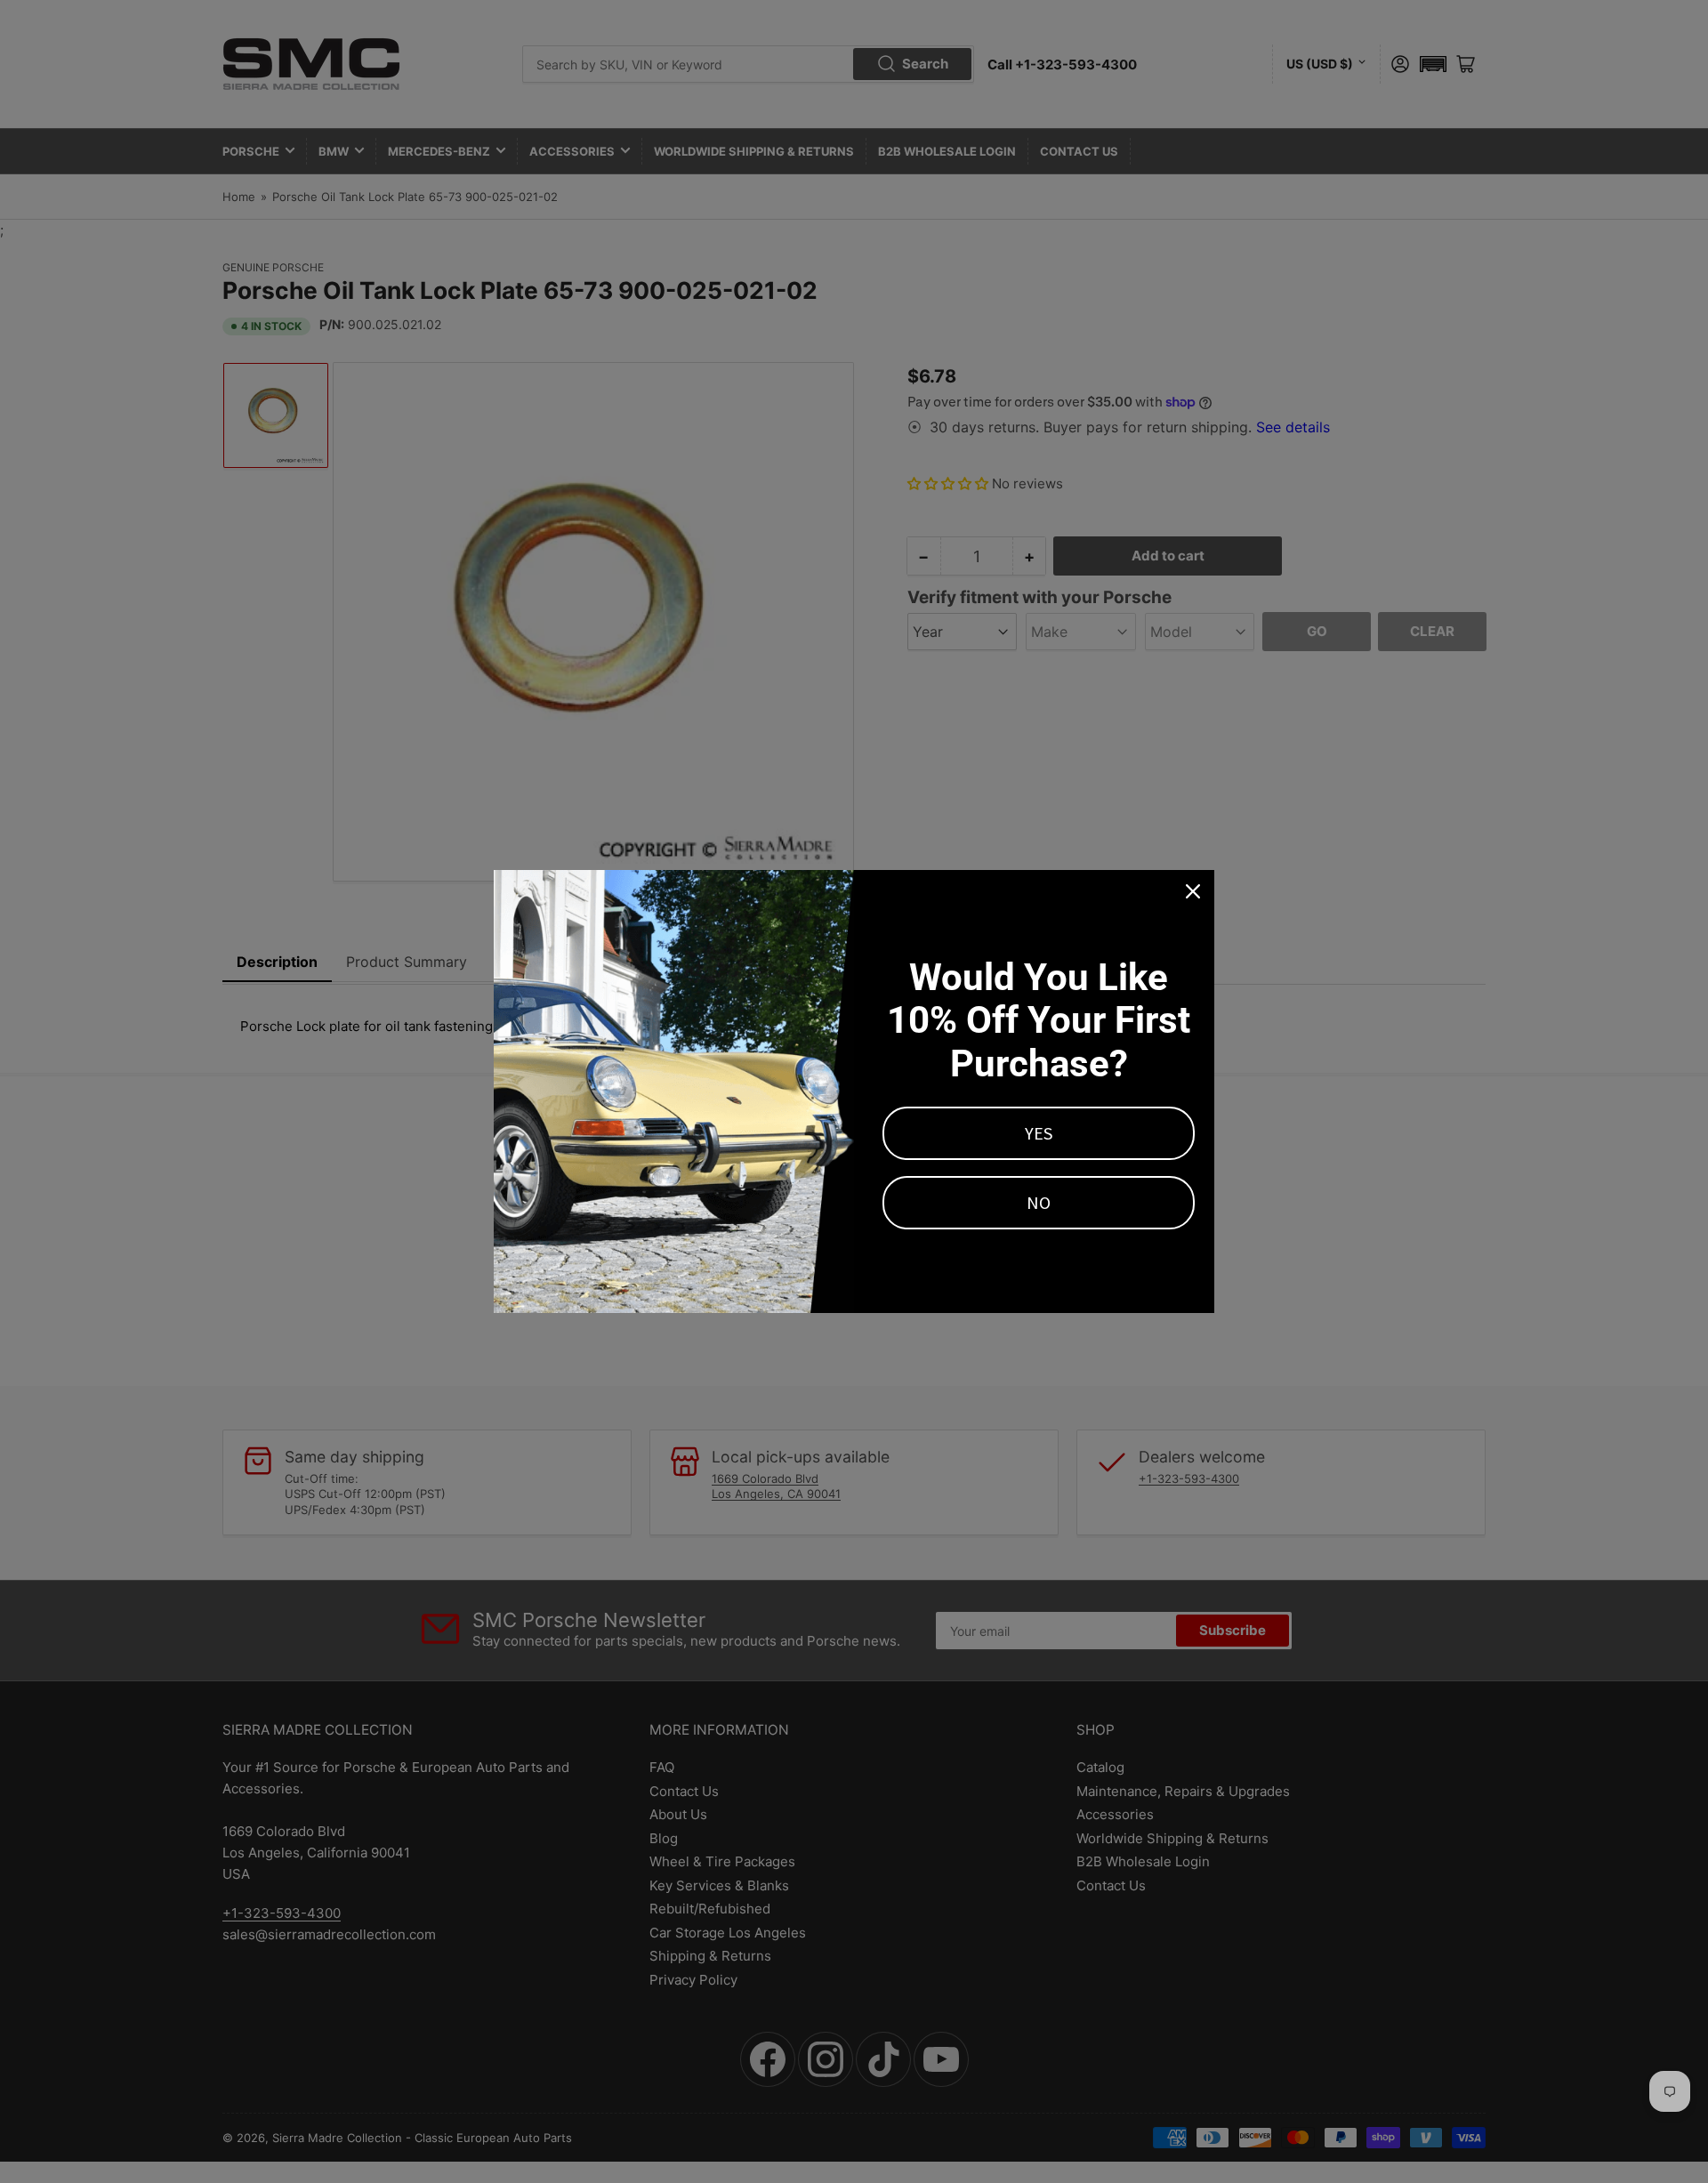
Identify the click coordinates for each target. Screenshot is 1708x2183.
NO (1039, 1202)
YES (1039, 1133)
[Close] (1193, 891)
